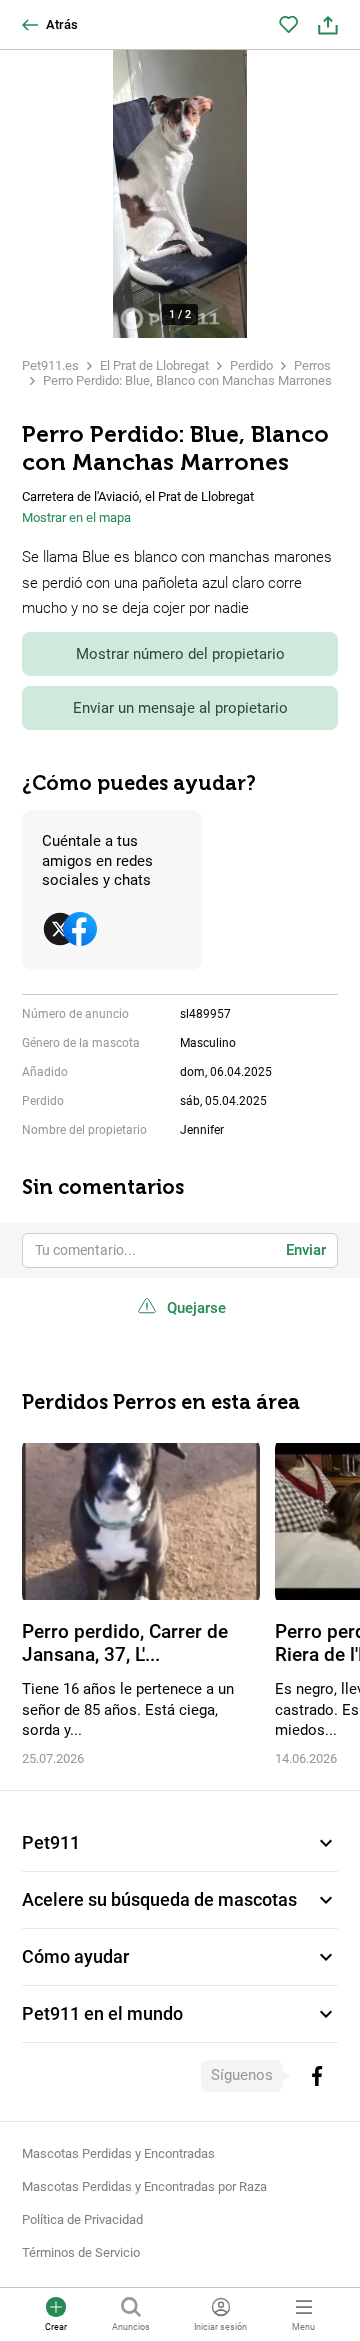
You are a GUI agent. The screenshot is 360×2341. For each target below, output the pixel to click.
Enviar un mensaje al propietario (180, 708)
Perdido (251, 365)
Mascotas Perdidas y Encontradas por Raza (144, 2186)
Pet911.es (50, 365)
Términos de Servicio (81, 2252)
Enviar (306, 1250)
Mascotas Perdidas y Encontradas (118, 2153)
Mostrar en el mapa (76, 517)
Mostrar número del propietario (180, 654)
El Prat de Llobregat (154, 365)
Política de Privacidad (82, 2219)
